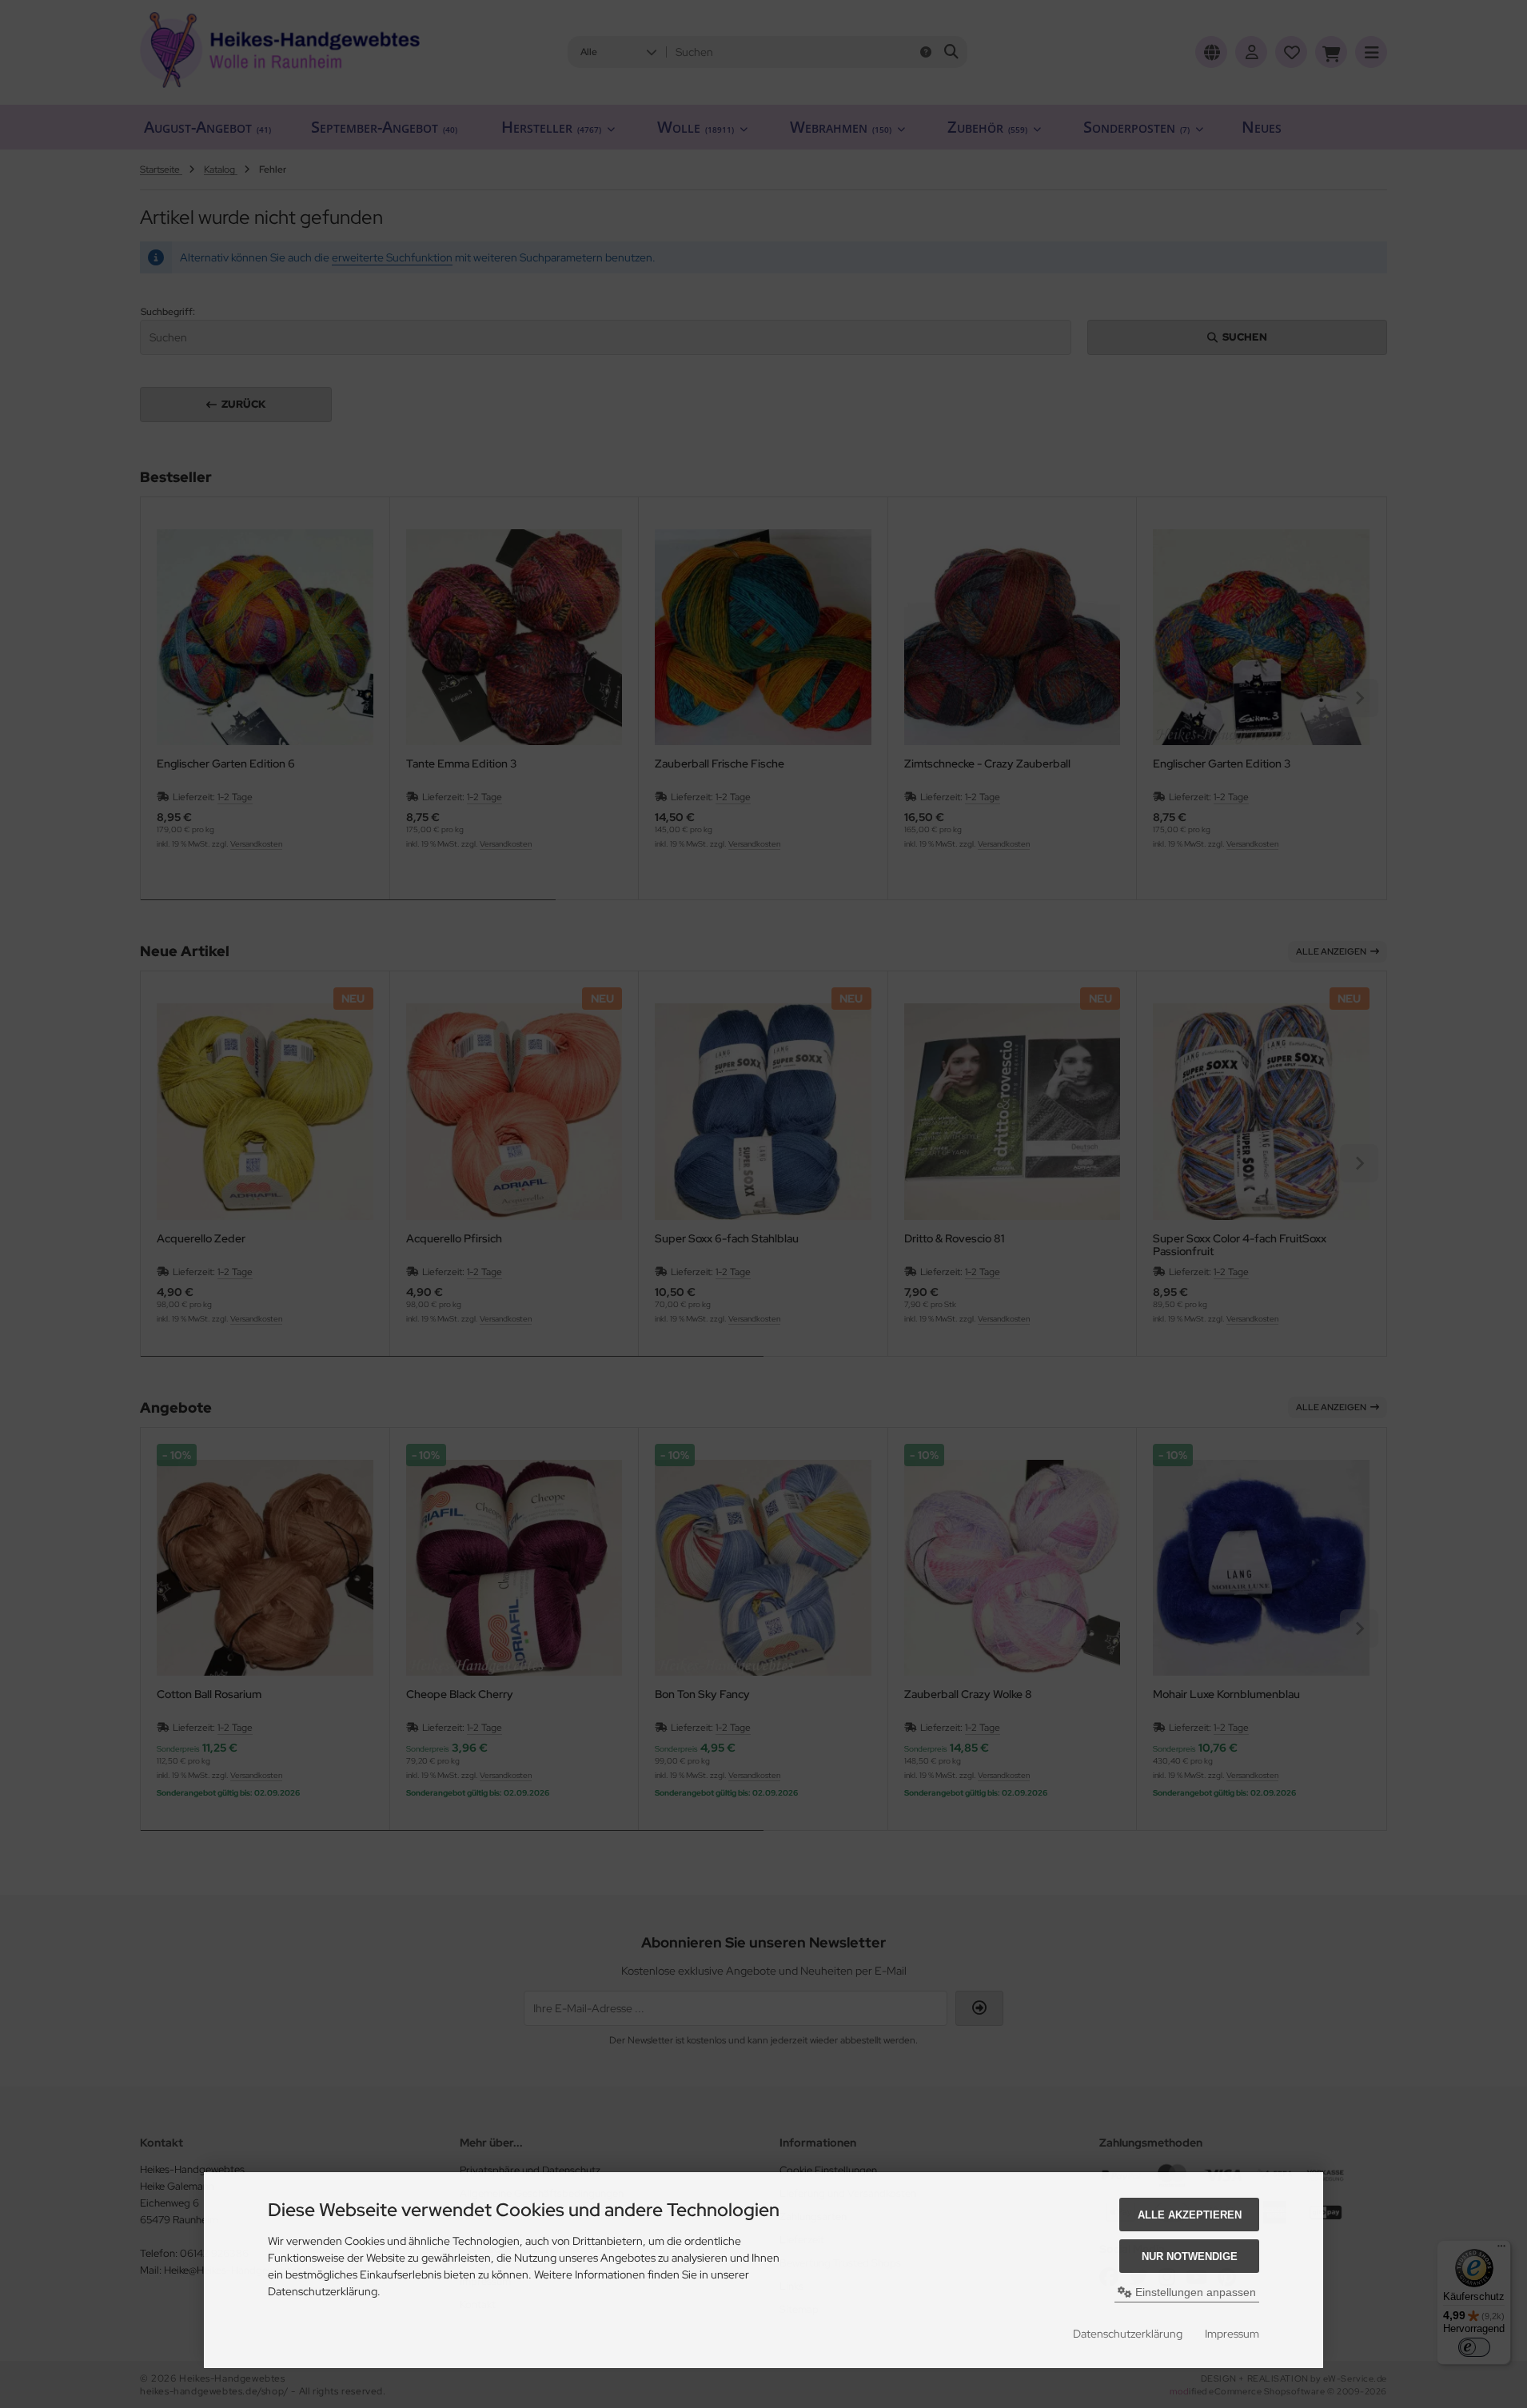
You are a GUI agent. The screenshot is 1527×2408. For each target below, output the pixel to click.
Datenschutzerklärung (1128, 2334)
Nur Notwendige (1190, 2257)
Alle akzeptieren (1190, 2215)
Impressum (1232, 2334)
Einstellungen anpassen (1194, 2292)
